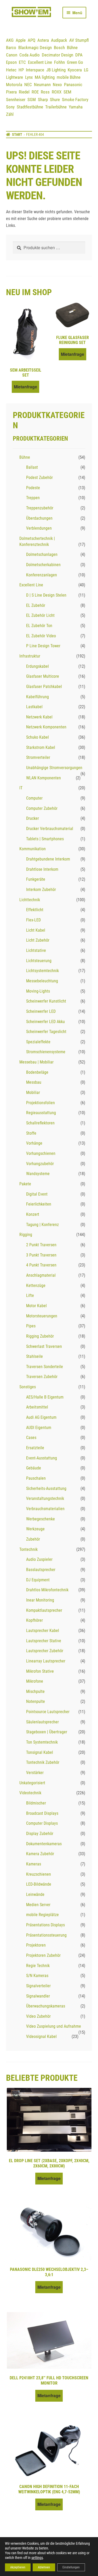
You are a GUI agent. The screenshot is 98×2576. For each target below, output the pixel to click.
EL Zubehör (36, 605)
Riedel (24, 92)
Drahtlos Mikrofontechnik (47, 1590)
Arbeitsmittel (37, 1407)
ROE (35, 92)
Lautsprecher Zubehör (45, 1651)
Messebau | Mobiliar (36, 1062)
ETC (22, 62)
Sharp (43, 100)
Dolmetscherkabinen (43, 565)
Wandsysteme (38, 1174)
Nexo (57, 85)
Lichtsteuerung (39, 961)
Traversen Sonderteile (45, 1367)
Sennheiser (16, 100)
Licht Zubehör (38, 940)
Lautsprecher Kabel (43, 1631)
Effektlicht (35, 910)
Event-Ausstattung (42, 1458)
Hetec (11, 70)
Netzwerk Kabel (39, 717)
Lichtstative (36, 950)
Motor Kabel (36, 1306)
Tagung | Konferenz (42, 1225)
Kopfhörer (34, 1620)
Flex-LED (33, 920)
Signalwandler (38, 1996)
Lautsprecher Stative (44, 1641)
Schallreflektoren (40, 1123)
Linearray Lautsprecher (46, 1661)
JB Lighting (56, 70)
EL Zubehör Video (41, 636)
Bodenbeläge (37, 1072)
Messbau (34, 1082)
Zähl (10, 114)
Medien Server (38, 1905)
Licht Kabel (36, 930)
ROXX (57, 92)
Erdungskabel (38, 666)
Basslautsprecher (41, 1570)
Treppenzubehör (40, 508)
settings (37, 2558)
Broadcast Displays (42, 1813)
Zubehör (33, 1539)
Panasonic (73, 85)
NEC (28, 85)
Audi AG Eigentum (41, 1417)
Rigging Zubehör (40, 1336)
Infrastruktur (30, 656)
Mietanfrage (25, 387)
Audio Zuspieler (39, 1559)
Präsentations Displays (45, 1925)
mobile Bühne (69, 77)
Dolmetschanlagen (42, 554)
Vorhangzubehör (40, 1164)
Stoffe (31, 1133)
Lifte (30, 1295)
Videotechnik (30, 1793)
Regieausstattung (41, 1113)
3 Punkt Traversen (41, 1255)
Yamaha (76, 107)
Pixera (11, 92)
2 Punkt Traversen (41, 1245)
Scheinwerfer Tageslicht (46, 1032)
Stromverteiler (38, 757)
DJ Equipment (38, 1580)
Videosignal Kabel (41, 2037)
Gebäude (34, 1468)
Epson (11, 62)
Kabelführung (38, 697)
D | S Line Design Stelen (46, 595)
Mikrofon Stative (40, 1671)
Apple (21, 40)
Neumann (42, 85)
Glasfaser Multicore (43, 676)
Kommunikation (33, 849)
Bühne (72, 48)
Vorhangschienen (41, 1153)
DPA (79, 55)
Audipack (59, 40)
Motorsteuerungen (42, 1316)
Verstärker (35, 1773)
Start (17, 134)
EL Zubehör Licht (40, 615)
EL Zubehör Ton (39, 626)
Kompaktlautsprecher (44, 1610)
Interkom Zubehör (41, 890)
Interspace (35, 70)
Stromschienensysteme (46, 1052)
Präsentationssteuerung (46, 1935)
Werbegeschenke (41, 1519)
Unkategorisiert (32, 1783)
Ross (45, 92)
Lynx (29, 77)
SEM (67, 92)
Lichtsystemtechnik (42, 971)
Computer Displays (42, 1823)
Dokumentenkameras (44, 1844)
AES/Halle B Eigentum (45, 1397)
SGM (32, 100)
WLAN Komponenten (44, 778)
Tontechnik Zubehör (43, 1762)
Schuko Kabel (38, 737)
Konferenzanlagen (42, 575)
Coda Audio (30, 55)
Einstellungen (71, 2567)
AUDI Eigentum (39, 1428)
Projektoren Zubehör (43, 1955)
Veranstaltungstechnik (45, 1498)
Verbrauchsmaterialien (45, 1509)
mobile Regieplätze (42, 1915)
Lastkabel (34, 707)
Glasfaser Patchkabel (44, 687)
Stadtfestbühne (30, 107)
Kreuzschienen (39, 1874)
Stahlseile (34, 1356)
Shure (55, 100)
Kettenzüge (36, 1286)
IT (21, 788)
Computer (34, 798)
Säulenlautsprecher (42, 1722)
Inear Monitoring (40, 1600)
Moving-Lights (38, 991)
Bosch (59, 48)
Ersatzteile (35, 1448)
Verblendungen (39, 528)
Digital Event (37, 1194)
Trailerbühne (56, 107)
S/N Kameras (37, 1976)
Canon (12, 55)
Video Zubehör (38, 2016)
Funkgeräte (36, 879)
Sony (10, 107)
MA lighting (45, 77)
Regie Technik (38, 1966)
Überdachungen (39, 518)
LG (86, 70)
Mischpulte (35, 1691)
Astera (43, 40)
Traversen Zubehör (42, 1377)
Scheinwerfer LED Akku (45, 1022)
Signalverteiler (38, 1986)
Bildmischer (36, 1803)
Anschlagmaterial (41, 1275)
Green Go (75, 62)
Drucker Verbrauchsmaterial (50, 829)
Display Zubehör (40, 1834)
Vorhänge (34, 1143)
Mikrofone (35, 1681)
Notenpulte (36, 1701)
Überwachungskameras (46, 2006)
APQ (31, 40)
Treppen (33, 498)
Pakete (25, 1184)
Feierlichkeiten (39, 1204)
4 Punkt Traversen (41, 1265)
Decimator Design (57, 55)
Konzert (33, 1214)
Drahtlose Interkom (42, 869)
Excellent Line (40, 62)
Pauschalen (36, 1478)
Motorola (14, 85)
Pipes (31, 1326)
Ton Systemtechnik (42, 1742)
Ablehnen (44, 2567)
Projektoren (36, 1945)
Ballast (32, 467)
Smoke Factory (75, 100)
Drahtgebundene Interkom (48, 859)
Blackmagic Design (35, 48)
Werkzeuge (35, 1529)
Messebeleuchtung (42, 981)
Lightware (15, 77)
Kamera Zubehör (40, 1854)
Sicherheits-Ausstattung (46, 1488)
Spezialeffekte (38, 1042)
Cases (31, 1438)
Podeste (33, 488)
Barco (11, 48)
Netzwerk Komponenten (46, 727)
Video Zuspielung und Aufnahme (54, 2026)
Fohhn (59, 62)
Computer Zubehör (42, 808)
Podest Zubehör (39, 478)
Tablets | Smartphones (45, 839)
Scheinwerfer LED (41, 1011)
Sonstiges (28, 1387)
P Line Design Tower (43, 646)
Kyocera (75, 70)
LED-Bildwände (39, 1884)
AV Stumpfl (79, 40)
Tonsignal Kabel (40, 1752)
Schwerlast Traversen (44, 1346)
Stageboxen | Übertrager (47, 1732)
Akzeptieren (18, 2567)
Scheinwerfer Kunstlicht (46, 1001)
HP (21, 70)
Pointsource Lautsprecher (48, 1712)
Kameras (34, 1864)
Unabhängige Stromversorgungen (54, 768)
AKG (10, 40)
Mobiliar (33, 1093)
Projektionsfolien (41, 1103)
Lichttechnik (30, 900)
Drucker (33, 818)
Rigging (26, 1235)
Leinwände (35, 1894)
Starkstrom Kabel (41, 747)
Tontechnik (28, 1549)
